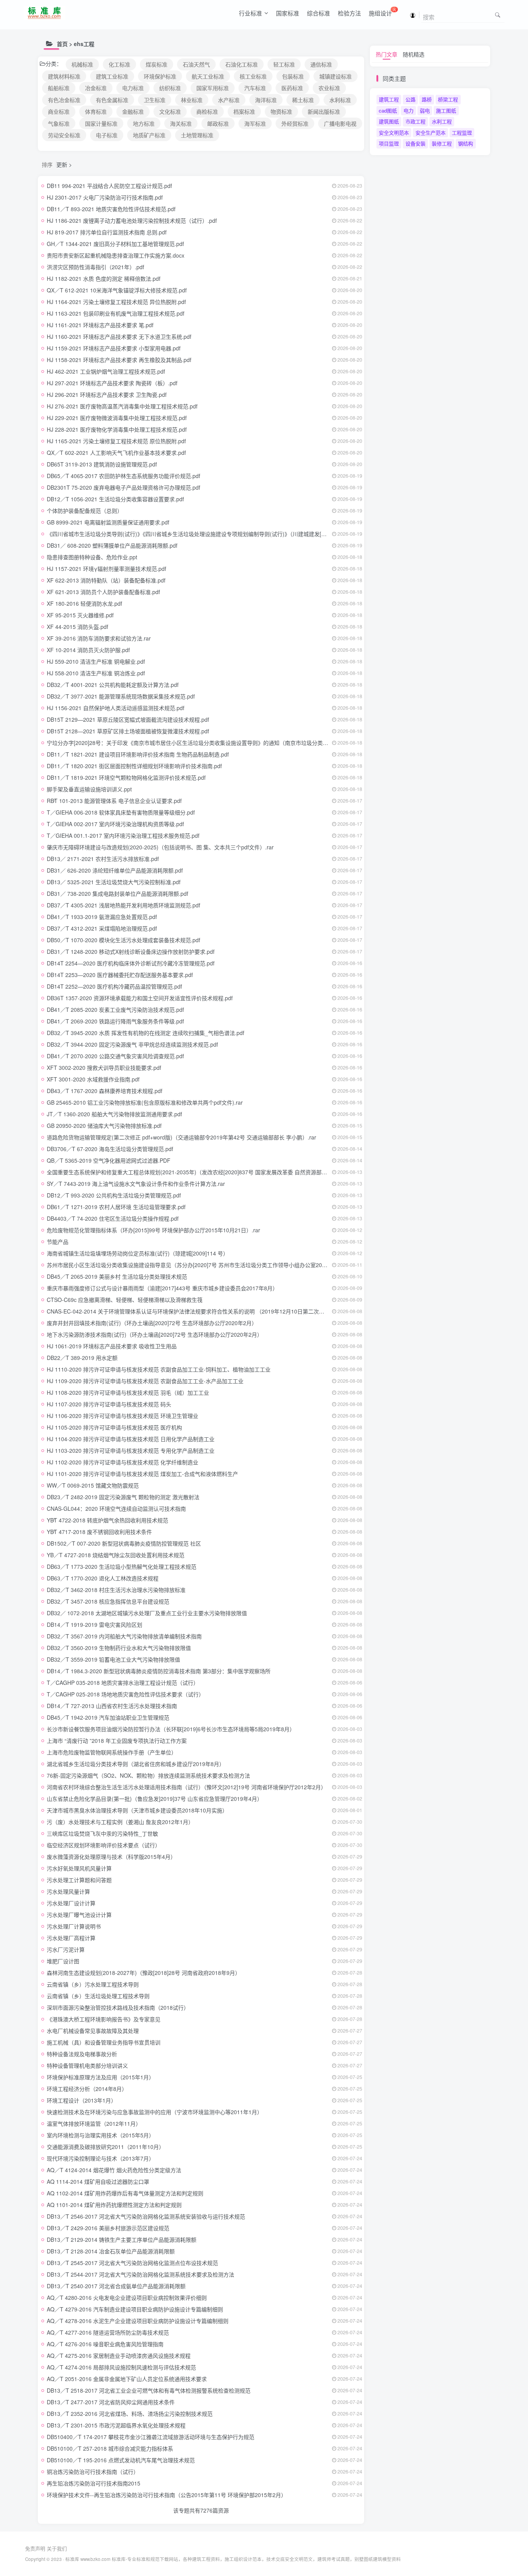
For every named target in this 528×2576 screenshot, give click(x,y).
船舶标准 (59, 88)
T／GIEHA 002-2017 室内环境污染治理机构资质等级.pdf (115, 824)
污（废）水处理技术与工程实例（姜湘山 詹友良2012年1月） (120, 1822)
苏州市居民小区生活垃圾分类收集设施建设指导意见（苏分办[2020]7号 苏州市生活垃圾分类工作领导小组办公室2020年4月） (197, 1265)
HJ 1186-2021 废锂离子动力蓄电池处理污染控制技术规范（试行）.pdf (132, 220)
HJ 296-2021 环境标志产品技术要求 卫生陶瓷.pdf (107, 395)
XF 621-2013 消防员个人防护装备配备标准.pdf (103, 592)
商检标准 (207, 111)
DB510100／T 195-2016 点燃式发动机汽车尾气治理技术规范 (121, 2460)
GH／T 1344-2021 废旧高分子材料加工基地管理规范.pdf (115, 244)
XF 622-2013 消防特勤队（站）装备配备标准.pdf (106, 580)
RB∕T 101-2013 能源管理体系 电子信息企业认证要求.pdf (114, 801)
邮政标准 (218, 123)
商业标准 (59, 111)
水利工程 (442, 121)
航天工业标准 (208, 76)
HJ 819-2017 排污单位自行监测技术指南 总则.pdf (107, 232)
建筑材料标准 (64, 76)
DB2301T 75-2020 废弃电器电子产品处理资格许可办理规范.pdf (123, 487)
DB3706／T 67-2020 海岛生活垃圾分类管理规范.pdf (110, 1149)
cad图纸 (388, 110)
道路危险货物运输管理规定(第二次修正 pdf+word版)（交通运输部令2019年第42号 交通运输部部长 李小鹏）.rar (181, 1137)
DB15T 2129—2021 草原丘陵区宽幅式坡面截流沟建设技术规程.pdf (128, 719)
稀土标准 (303, 100)
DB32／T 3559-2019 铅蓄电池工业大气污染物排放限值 (113, 1659)
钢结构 (466, 143)
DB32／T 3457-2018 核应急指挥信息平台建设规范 (108, 1601)
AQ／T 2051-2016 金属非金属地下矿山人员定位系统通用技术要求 (127, 2379)
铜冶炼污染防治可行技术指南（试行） (93, 2472)
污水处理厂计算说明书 (74, 1926)
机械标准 (82, 64)
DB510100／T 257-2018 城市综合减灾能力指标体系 (110, 2448)
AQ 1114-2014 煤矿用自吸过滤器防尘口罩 (98, 2181)
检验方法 (349, 13)
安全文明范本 (394, 132)
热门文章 (387, 54)
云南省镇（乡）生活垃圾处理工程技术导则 (98, 1996)
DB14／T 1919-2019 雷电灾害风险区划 (95, 1625)
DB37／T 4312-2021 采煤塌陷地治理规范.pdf (102, 928)
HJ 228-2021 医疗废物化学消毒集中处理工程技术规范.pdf (117, 429)
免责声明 (35, 2548)
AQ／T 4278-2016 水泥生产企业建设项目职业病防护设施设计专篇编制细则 (138, 2321)
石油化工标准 (242, 64)
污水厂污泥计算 (66, 1949)
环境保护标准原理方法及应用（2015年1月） (100, 2077)
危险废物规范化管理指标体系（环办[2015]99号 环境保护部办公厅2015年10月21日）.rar (153, 1230)
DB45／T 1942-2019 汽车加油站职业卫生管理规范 (108, 1717)
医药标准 (292, 88)
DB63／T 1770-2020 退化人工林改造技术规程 (103, 1578)
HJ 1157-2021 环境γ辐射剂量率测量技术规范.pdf (106, 569)
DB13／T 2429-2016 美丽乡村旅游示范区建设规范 (108, 2228)
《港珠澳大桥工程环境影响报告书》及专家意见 (104, 2019)
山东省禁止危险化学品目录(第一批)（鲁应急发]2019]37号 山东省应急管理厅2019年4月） (155, 1799)
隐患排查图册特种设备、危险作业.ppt (92, 557)
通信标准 (321, 64)
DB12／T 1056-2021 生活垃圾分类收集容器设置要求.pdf (115, 499)
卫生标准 (155, 100)
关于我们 (57, 2548)
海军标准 (255, 123)
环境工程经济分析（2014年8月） (87, 2089)
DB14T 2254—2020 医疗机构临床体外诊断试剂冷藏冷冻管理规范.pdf (131, 963)
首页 (62, 44)
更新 (62, 164)
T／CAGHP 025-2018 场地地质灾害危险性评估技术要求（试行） (125, 1694)
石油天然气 (196, 64)
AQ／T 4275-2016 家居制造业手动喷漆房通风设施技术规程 (119, 2356)
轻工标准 (284, 64)
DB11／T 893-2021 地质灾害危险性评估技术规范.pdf (111, 209)
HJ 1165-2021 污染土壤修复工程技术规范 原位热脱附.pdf (116, 441)
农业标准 (329, 88)
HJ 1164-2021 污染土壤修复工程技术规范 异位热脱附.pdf (116, 302)
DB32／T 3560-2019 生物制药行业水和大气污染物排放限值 (119, 1648)
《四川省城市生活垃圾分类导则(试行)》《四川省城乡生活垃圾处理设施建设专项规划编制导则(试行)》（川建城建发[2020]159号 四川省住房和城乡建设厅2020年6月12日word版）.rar (263, 534)
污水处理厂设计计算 (71, 1903)
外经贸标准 (295, 123)
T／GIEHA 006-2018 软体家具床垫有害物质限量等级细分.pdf (121, 812)
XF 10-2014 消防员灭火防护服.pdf (88, 650)
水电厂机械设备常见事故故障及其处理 (93, 2031)
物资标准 (281, 111)
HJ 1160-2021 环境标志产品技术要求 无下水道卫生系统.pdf (119, 337)
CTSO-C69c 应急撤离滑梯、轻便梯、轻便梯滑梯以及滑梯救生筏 (125, 1300)
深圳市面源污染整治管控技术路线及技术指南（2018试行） (118, 2007)
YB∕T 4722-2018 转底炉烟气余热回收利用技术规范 (107, 1520)
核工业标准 (253, 76)
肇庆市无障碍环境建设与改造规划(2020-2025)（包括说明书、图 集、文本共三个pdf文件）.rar (160, 847)
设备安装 (416, 143)
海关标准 (181, 123)
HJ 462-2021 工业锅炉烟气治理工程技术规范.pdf (106, 371)
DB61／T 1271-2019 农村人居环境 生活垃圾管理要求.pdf (116, 1207)
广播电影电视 (340, 123)
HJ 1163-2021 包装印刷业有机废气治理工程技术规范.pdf (116, 313)
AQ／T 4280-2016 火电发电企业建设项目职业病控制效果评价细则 (127, 2298)
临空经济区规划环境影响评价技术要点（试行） (104, 1845)
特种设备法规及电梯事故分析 (82, 2054)
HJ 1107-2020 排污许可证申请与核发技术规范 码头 (109, 1404)
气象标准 (59, 123)
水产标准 (229, 100)
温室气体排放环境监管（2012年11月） (94, 2123)
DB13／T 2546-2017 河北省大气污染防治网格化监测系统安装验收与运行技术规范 (146, 2216)
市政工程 (416, 121)
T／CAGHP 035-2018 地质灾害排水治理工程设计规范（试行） (123, 1683)
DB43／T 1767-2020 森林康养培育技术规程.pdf (105, 1091)
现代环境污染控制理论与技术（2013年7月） (100, 2158)
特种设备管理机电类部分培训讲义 (87, 2065)
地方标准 (144, 123)
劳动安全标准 (64, 135)
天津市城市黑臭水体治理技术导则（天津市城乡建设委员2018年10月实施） (137, 1810)
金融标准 (133, 111)
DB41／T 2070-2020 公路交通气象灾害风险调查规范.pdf (115, 1056)
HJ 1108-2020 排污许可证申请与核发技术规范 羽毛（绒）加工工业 (128, 1392)
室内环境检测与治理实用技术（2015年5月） (100, 2135)
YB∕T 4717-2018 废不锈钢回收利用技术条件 (99, 1532)
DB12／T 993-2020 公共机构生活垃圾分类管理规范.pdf (114, 1195)
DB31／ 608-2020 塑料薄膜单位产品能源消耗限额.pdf (112, 545)
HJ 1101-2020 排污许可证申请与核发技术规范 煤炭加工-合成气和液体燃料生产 (142, 1474)
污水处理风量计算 (68, 1891)
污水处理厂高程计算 (71, 1938)
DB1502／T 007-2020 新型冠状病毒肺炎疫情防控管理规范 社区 (124, 1543)
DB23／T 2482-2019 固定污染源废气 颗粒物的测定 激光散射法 (123, 1497)
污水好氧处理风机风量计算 (79, 1868)
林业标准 (192, 100)
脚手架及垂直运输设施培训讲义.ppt (89, 789)
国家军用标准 (213, 88)
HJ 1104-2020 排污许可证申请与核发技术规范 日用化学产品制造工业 (131, 1439)
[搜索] (498, 15)
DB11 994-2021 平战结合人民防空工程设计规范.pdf (109, 186)
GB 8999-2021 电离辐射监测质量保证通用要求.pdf (108, 522)
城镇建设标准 (336, 76)
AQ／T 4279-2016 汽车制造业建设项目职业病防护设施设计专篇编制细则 (135, 2309)
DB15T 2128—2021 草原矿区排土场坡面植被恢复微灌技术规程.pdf (128, 731)
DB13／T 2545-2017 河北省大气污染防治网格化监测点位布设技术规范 (132, 2263)
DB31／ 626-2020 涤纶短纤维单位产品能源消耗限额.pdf (115, 870)
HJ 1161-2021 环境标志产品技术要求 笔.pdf (100, 325)
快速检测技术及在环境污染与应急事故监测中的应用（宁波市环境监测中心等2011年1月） (155, 2112)
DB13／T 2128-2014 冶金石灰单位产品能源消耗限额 (111, 2251)
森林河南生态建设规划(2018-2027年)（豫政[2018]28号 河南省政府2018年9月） (144, 1973)
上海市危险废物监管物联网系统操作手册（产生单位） (112, 1752)
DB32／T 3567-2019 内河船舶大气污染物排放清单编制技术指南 (124, 1636)
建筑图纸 (389, 121)
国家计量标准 (101, 123)
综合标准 (319, 13)
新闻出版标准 (324, 111)
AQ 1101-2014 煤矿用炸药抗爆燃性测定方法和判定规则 (114, 2205)
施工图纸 (446, 110)
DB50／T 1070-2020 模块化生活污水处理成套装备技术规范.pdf (123, 940)
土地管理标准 (197, 135)
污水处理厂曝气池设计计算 (79, 1915)
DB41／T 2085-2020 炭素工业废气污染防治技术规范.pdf (115, 1010)
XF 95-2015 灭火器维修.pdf (80, 615)
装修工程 (442, 143)
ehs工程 (84, 44)
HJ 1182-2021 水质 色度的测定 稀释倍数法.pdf (104, 278)
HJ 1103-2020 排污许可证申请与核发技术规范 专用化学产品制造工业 (131, 1450)
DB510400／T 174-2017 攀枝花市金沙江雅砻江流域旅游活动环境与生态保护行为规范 (151, 2437)
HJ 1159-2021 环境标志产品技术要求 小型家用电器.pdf (114, 348)
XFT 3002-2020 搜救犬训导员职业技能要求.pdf (104, 1068)
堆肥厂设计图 (63, 1961)
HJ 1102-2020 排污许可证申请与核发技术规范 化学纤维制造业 (123, 1462)
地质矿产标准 (149, 135)
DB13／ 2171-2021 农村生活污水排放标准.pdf (103, 859)
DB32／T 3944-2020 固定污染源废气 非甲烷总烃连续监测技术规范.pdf (132, 1044)
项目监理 (389, 143)
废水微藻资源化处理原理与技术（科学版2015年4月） (111, 1857)
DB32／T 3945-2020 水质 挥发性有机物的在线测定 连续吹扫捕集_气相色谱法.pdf (146, 1033)
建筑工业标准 (112, 76)
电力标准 (133, 88)
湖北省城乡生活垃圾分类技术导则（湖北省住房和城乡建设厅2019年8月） (136, 1764)
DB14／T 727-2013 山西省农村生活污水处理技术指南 (112, 1706)
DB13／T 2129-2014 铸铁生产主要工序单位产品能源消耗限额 (122, 2239)
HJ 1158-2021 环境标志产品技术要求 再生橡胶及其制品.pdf (119, 360)
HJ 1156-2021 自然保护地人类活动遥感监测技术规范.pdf (116, 708)
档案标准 (244, 111)
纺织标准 (170, 88)
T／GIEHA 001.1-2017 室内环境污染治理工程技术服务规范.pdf (123, 835)
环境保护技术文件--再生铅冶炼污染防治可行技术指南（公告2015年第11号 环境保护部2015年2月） (167, 2495)
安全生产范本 (431, 132)
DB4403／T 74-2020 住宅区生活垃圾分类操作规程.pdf (113, 1218)
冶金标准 (96, 88)
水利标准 (340, 100)
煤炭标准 (157, 64)
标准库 (72, 2559)
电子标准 (107, 135)
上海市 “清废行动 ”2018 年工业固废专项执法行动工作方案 (117, 1741)
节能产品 (58, 1242)
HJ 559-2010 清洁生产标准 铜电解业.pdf (96, 661)
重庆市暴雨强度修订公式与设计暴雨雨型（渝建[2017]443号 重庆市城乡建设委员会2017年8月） (162, 1288)
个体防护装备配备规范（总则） (85, 511)
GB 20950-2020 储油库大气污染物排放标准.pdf (104, 1126)
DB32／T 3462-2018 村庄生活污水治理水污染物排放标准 (116, 1590)
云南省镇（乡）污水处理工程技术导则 (93, 1984)
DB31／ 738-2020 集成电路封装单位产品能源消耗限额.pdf (118, 893)
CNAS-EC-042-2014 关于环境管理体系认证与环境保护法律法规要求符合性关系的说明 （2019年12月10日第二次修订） (191, 1311)
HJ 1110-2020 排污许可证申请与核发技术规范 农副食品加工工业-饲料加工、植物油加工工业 (159, 1369)
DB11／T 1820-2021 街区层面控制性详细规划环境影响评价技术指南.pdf (134, 766)
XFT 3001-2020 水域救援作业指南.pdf (93, 1079)
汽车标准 (255, 88)
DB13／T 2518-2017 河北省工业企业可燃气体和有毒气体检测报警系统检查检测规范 (149, 2390)
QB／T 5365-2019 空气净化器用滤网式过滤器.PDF (109, 1160)
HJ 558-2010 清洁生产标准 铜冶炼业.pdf (96, 673)
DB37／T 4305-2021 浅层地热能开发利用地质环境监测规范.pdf (123, 905)
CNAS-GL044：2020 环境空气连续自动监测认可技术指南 (116, 1508)
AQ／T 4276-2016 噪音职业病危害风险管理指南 (105, 2344)
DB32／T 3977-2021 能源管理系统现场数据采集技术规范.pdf (121, 696)
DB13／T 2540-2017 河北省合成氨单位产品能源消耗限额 (116, 2286)
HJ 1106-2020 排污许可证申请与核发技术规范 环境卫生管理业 (123, 1416)
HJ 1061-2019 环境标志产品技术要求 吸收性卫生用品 (112, 1346)
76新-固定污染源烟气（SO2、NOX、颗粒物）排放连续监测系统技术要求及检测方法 (148, 1775)
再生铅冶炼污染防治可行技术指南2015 (94, 2483)
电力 (409, 110)
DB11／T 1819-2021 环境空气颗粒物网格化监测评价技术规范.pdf (126, 777)
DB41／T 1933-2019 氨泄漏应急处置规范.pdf (102, 917)
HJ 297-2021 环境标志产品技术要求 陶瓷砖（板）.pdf (112, 383)
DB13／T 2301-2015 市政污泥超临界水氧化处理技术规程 (116, 2425)
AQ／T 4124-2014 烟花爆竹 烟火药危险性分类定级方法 (114, 2170)
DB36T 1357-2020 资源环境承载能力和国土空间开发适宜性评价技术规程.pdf (140, 998)
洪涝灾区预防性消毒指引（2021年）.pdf (95, 267)
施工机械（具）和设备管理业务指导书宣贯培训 (104, 2042)
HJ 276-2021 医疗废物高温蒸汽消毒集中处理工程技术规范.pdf (122, 406)
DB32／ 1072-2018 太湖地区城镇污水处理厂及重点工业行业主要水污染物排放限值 (147, 1613)
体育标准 (96, 111)
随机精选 (414, 54)
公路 (410, 99)
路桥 (427, 99)
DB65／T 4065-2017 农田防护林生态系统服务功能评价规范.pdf (123, 476)
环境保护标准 (160, 76)
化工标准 (119, 64)
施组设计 (382, 12)
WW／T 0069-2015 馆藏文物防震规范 (93, 1485)
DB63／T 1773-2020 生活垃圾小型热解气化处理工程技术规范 (122, 1566)
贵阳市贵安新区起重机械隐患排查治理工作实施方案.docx (116, 255)
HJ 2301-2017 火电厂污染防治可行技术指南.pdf (105, 197)
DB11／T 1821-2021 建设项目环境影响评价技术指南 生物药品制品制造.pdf (138, 754)
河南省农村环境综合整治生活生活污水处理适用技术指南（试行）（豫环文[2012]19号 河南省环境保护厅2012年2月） (187, 1787)
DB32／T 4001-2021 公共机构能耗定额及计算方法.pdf (113, 685)
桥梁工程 (448, 99)
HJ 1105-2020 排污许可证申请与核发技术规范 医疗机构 (114, 1427)
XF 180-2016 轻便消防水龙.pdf (84, 603)
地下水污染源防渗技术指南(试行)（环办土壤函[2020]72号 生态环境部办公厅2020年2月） (155, 1334)
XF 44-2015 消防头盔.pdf (77, 627)
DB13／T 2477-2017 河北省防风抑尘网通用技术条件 (111, 2402)
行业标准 (250, 13)
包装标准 (293, 76)
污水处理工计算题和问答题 (79, 1880)
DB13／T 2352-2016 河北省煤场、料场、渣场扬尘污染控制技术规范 (130, 2414)
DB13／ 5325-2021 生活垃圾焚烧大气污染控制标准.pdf (114, 882)
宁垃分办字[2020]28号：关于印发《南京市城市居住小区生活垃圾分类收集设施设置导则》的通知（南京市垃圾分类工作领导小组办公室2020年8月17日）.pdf (235, 743)
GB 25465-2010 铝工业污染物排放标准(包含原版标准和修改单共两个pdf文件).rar (145, 1102)
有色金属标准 (112, 100)
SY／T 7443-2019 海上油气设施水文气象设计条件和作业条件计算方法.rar (136, 1184)
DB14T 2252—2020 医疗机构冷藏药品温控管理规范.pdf (114, 986)
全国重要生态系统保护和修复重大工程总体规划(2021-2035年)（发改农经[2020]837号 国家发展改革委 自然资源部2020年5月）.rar (204, 1172)
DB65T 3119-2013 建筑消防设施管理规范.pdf (102, 464)
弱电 (425, 110)
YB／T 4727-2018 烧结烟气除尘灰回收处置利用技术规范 (116, 1555)
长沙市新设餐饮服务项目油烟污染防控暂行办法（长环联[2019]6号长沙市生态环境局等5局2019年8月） (171, 1729)
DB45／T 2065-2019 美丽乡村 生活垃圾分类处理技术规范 (117, 1276)
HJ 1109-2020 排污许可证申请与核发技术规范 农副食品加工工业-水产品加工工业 (145, 1381)
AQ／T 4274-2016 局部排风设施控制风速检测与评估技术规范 (121, 2367)
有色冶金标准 (64, 100)
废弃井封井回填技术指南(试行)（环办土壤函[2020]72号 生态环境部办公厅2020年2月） (152, 1323)
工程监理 (462, 132)
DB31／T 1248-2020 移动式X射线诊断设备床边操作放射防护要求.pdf (131, 951)
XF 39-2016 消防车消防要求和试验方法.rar (99, 638)
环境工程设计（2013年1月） (82, 2100)
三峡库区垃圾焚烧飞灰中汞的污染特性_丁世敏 (102, 1833)
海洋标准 (266, 100)
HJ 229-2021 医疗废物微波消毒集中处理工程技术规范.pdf (117, 418)
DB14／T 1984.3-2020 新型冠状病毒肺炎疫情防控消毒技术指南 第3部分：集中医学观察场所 (159, 1671)
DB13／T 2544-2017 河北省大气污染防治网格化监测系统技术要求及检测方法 (141, 2274)
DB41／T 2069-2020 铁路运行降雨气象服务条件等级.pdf (115, 1021)
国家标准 (288, 13)
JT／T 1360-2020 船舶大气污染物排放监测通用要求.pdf (114, 1114)
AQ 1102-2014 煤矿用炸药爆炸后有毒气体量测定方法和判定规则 (125, 2193)
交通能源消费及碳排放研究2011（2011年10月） (106, 2147)
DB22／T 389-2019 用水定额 (82, 1358)
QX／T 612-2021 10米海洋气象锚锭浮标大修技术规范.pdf (117, 290)
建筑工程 (389, 99)
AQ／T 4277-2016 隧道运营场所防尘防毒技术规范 (108, 2332)
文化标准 (170, 111)
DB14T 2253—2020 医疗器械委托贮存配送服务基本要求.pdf (120, 975)
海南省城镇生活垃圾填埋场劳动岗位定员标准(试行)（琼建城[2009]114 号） (138, 1253)
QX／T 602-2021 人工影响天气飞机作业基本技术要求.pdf (116, 453)
